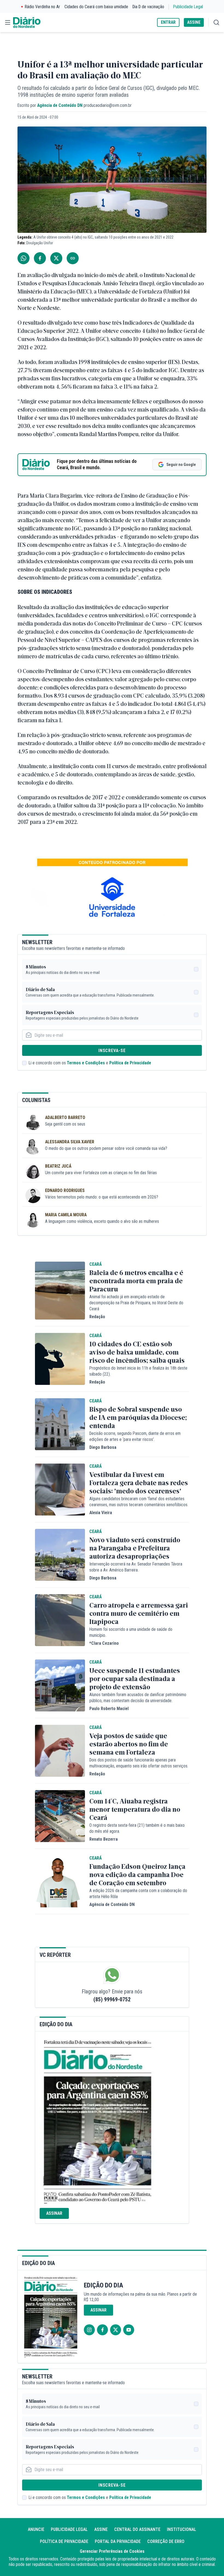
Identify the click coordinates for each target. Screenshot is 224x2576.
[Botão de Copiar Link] (73, 258)
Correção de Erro (166, 2541)
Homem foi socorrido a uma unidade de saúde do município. (131, 1632)
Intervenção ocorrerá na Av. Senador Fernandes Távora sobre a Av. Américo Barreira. (136, 1567)
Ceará (95, 1264)
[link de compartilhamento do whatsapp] (23, 258)
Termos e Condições (86, 1063)
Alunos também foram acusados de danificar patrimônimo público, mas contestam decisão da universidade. (138, 1698)
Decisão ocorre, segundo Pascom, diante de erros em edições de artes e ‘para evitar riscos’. (135, 1436)
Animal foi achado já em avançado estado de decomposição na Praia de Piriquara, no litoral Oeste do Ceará (136, 1303)
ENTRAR (168, 22)
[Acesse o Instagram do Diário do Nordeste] (89, 2330)
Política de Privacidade (130, 1063)
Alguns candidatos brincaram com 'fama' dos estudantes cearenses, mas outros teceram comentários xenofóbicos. (139, 1502)
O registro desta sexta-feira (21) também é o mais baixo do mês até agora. (137, 1828)
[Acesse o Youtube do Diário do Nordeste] (129, 2330)
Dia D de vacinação (148, 7)
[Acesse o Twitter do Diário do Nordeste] (116, 2330)
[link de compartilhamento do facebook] (40, 258)
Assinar (54, 2213)
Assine (101, 2529)
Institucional (182, 2529)
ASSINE (194, 22)
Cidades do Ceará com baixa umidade (96, 7)
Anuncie (36, 2529)
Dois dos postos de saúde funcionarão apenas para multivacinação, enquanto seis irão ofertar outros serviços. (139, 1763)
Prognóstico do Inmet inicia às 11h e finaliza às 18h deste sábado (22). (138, 1371)
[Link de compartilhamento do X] (56, 258)
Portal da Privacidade (118, 2541)
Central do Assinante (137, 2529)
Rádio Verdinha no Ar (42, 7)
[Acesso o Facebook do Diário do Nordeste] (102, 2330)
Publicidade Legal (188, 7)
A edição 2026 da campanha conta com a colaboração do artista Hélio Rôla (138, 1894)
